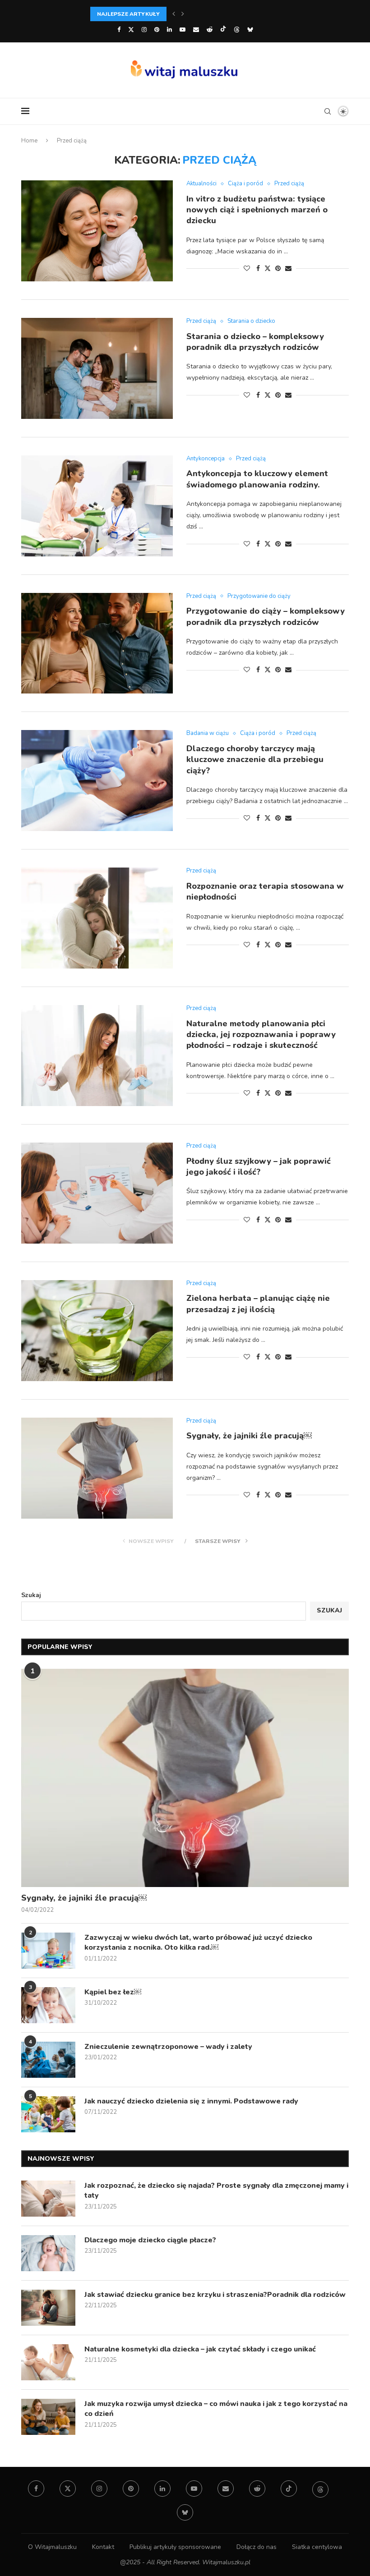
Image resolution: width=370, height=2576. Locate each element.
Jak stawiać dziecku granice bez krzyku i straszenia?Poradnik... (192, 14)
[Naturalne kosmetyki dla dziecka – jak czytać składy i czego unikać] (48, 2362)
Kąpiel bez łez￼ (113, 1992)
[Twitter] (131, 30)
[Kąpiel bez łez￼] (48, 2005)
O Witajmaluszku (52, 2547)
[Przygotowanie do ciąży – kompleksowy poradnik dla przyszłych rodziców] (97, 643)
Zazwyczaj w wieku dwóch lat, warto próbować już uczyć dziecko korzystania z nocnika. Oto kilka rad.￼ (198, 1942)
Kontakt (103, 2547)
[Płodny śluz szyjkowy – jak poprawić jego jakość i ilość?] (97, 1193)
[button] (174, 14)
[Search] (328, 111)
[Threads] (237, 30)
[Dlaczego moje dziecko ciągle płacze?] (48, 2253)
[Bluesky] (250, 30)
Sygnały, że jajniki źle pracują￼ (249, 1436)
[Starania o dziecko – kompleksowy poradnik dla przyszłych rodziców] (97, 368)
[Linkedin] (169, 30)
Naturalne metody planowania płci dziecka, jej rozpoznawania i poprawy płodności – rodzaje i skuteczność (261, 1035)
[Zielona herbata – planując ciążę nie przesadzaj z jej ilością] (97, 1331)
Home (29, 141)
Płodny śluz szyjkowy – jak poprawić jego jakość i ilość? (259, 1166)
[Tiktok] (223, 30)
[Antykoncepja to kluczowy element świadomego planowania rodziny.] (97, 506)
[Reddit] (210, 30)
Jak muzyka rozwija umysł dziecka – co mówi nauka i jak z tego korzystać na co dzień (216, 2409)
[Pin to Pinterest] (278, 269)
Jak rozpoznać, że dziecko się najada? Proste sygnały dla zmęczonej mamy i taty (216, 2190)
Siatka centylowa (317, 2547)
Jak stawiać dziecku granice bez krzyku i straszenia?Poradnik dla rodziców (215, 2295)
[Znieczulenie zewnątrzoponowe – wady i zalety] (48, 2060)
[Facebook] (119, 30)
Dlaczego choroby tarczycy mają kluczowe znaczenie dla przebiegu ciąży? (255, 760)
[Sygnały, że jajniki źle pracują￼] (97, 1468)
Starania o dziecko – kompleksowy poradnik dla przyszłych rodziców (255, 342)
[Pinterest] (157, 30)
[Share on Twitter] (268, 269)
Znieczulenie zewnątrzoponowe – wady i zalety (168, 2047)
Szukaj (31, 1595)
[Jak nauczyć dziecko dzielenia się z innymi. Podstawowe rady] (48, 2114)
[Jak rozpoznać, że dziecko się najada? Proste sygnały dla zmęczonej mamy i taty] (48, 2199)
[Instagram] (144, 30)
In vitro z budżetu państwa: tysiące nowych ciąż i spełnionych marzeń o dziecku (257, 210)
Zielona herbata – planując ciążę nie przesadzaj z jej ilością (258, 1304)
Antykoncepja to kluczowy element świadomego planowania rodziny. (257, 479)
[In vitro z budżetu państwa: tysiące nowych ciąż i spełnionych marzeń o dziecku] (97, 231)
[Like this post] (247, 269)
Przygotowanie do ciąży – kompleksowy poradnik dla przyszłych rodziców (266, 616)
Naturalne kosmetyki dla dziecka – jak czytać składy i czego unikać (200, 2349)
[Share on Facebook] (258, 269)
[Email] (196, 30)
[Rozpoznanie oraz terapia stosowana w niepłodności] (97, 918)
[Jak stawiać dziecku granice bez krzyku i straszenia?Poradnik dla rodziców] (48, 2308)
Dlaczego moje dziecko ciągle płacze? (150, 2240)
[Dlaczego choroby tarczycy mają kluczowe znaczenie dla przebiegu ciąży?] (97, 781)
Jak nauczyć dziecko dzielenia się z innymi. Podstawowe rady (191, 2101)
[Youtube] (183, 30)
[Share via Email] (288, 269)
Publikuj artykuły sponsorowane (175, 2547)
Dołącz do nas (257, 2547)
